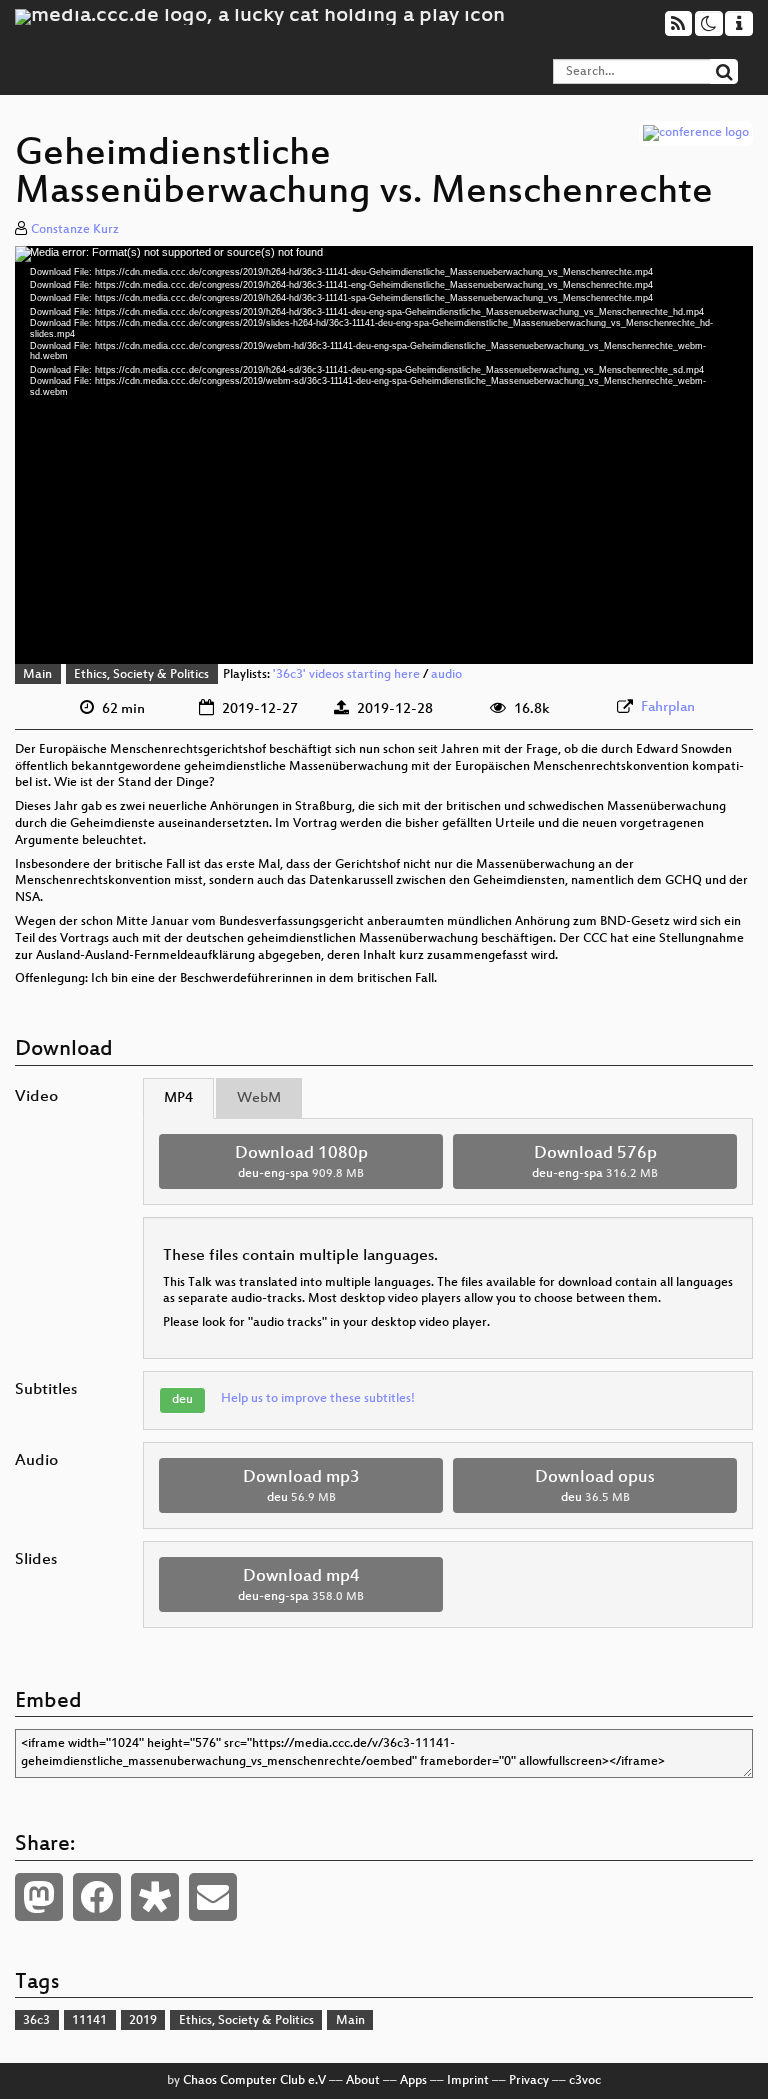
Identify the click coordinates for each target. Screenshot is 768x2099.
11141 (89, 2021)
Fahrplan (668, 707)
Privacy (529, 2081)
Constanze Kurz (75, 230)
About (363, 2081)
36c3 (36, 2021)
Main (37, 675)
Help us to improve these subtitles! (318, 1399)
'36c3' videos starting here (346, 675)
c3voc (585, 2081)
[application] (384, 455)
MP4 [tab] (178, 1098)
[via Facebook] (97, 1897)
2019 (143, 2021)
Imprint (468, 2081)
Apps (413, 2081)
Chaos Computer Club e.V (254, 2081)
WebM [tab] (259, 1098)
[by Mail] (213, 1897)
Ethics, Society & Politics (141, 675)
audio (446, 675)
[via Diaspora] (155, 1897)
